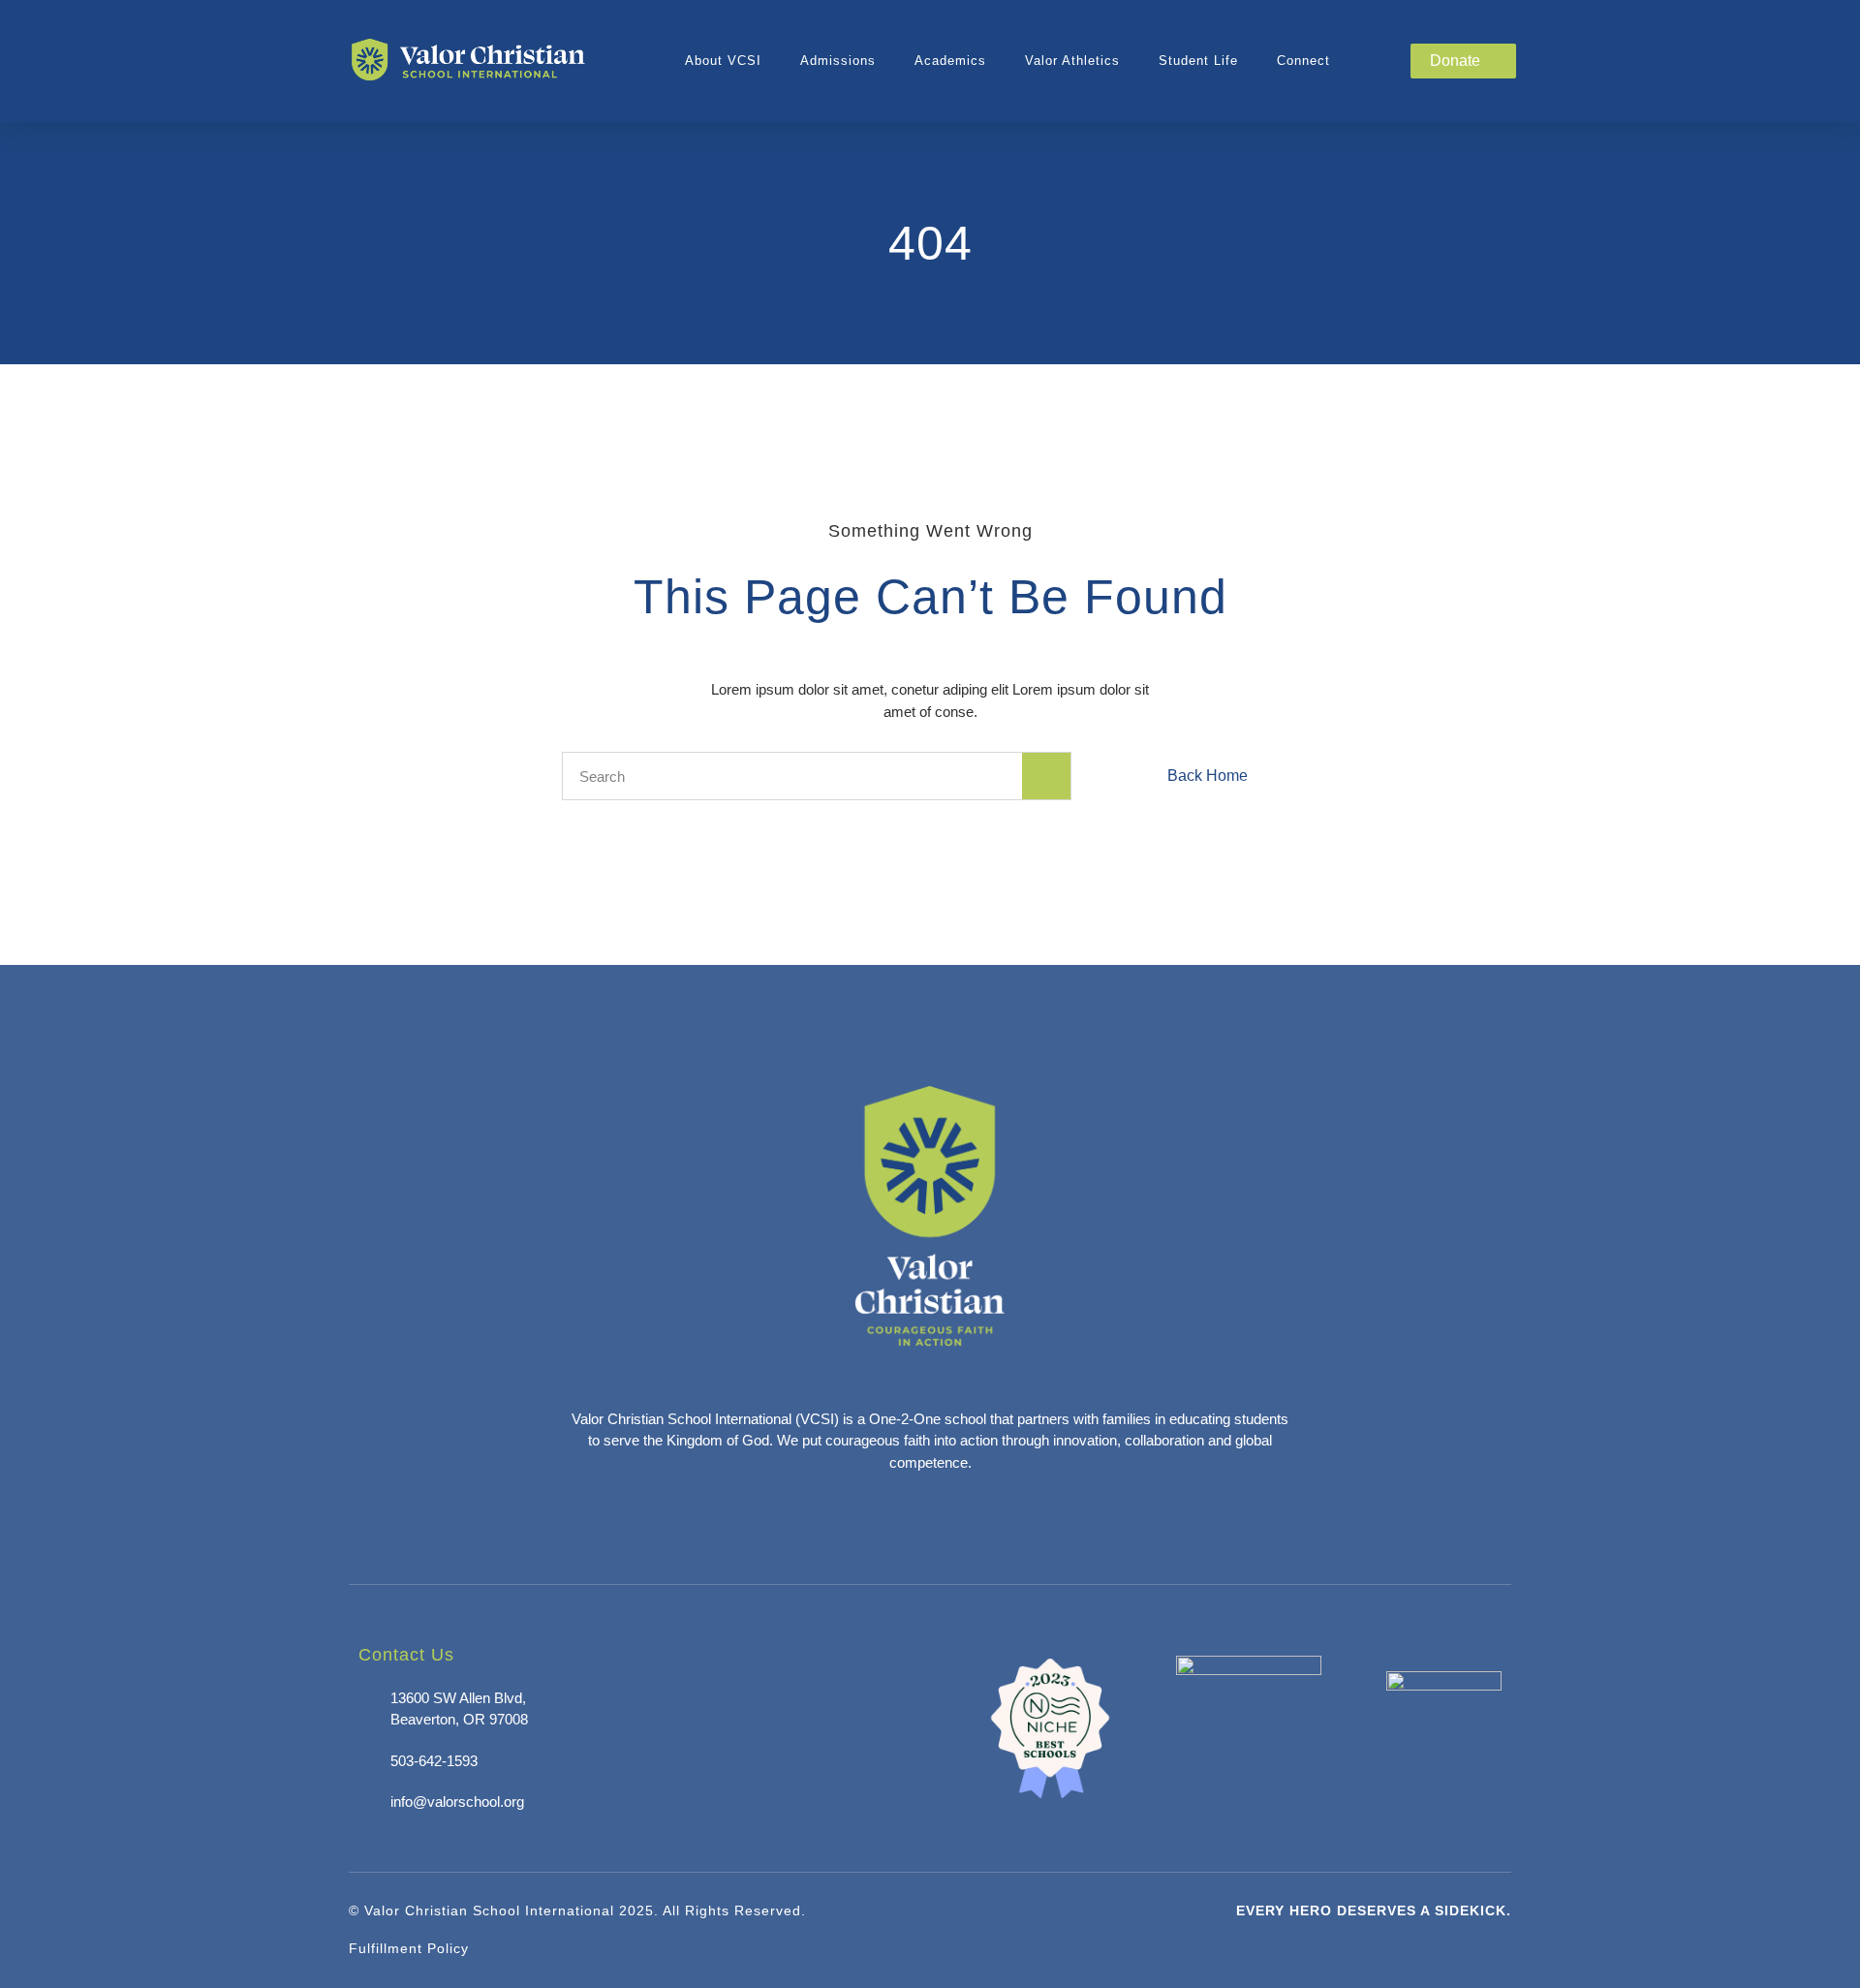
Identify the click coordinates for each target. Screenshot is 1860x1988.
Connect (1303, 61)
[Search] (1046, 776)
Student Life (1198, 61)
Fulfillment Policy (409, 1948)
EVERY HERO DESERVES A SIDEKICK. (1374, 1910)
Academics (950, 61)
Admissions (838, 61)
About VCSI (723, 61)
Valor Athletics (1072, 61)
